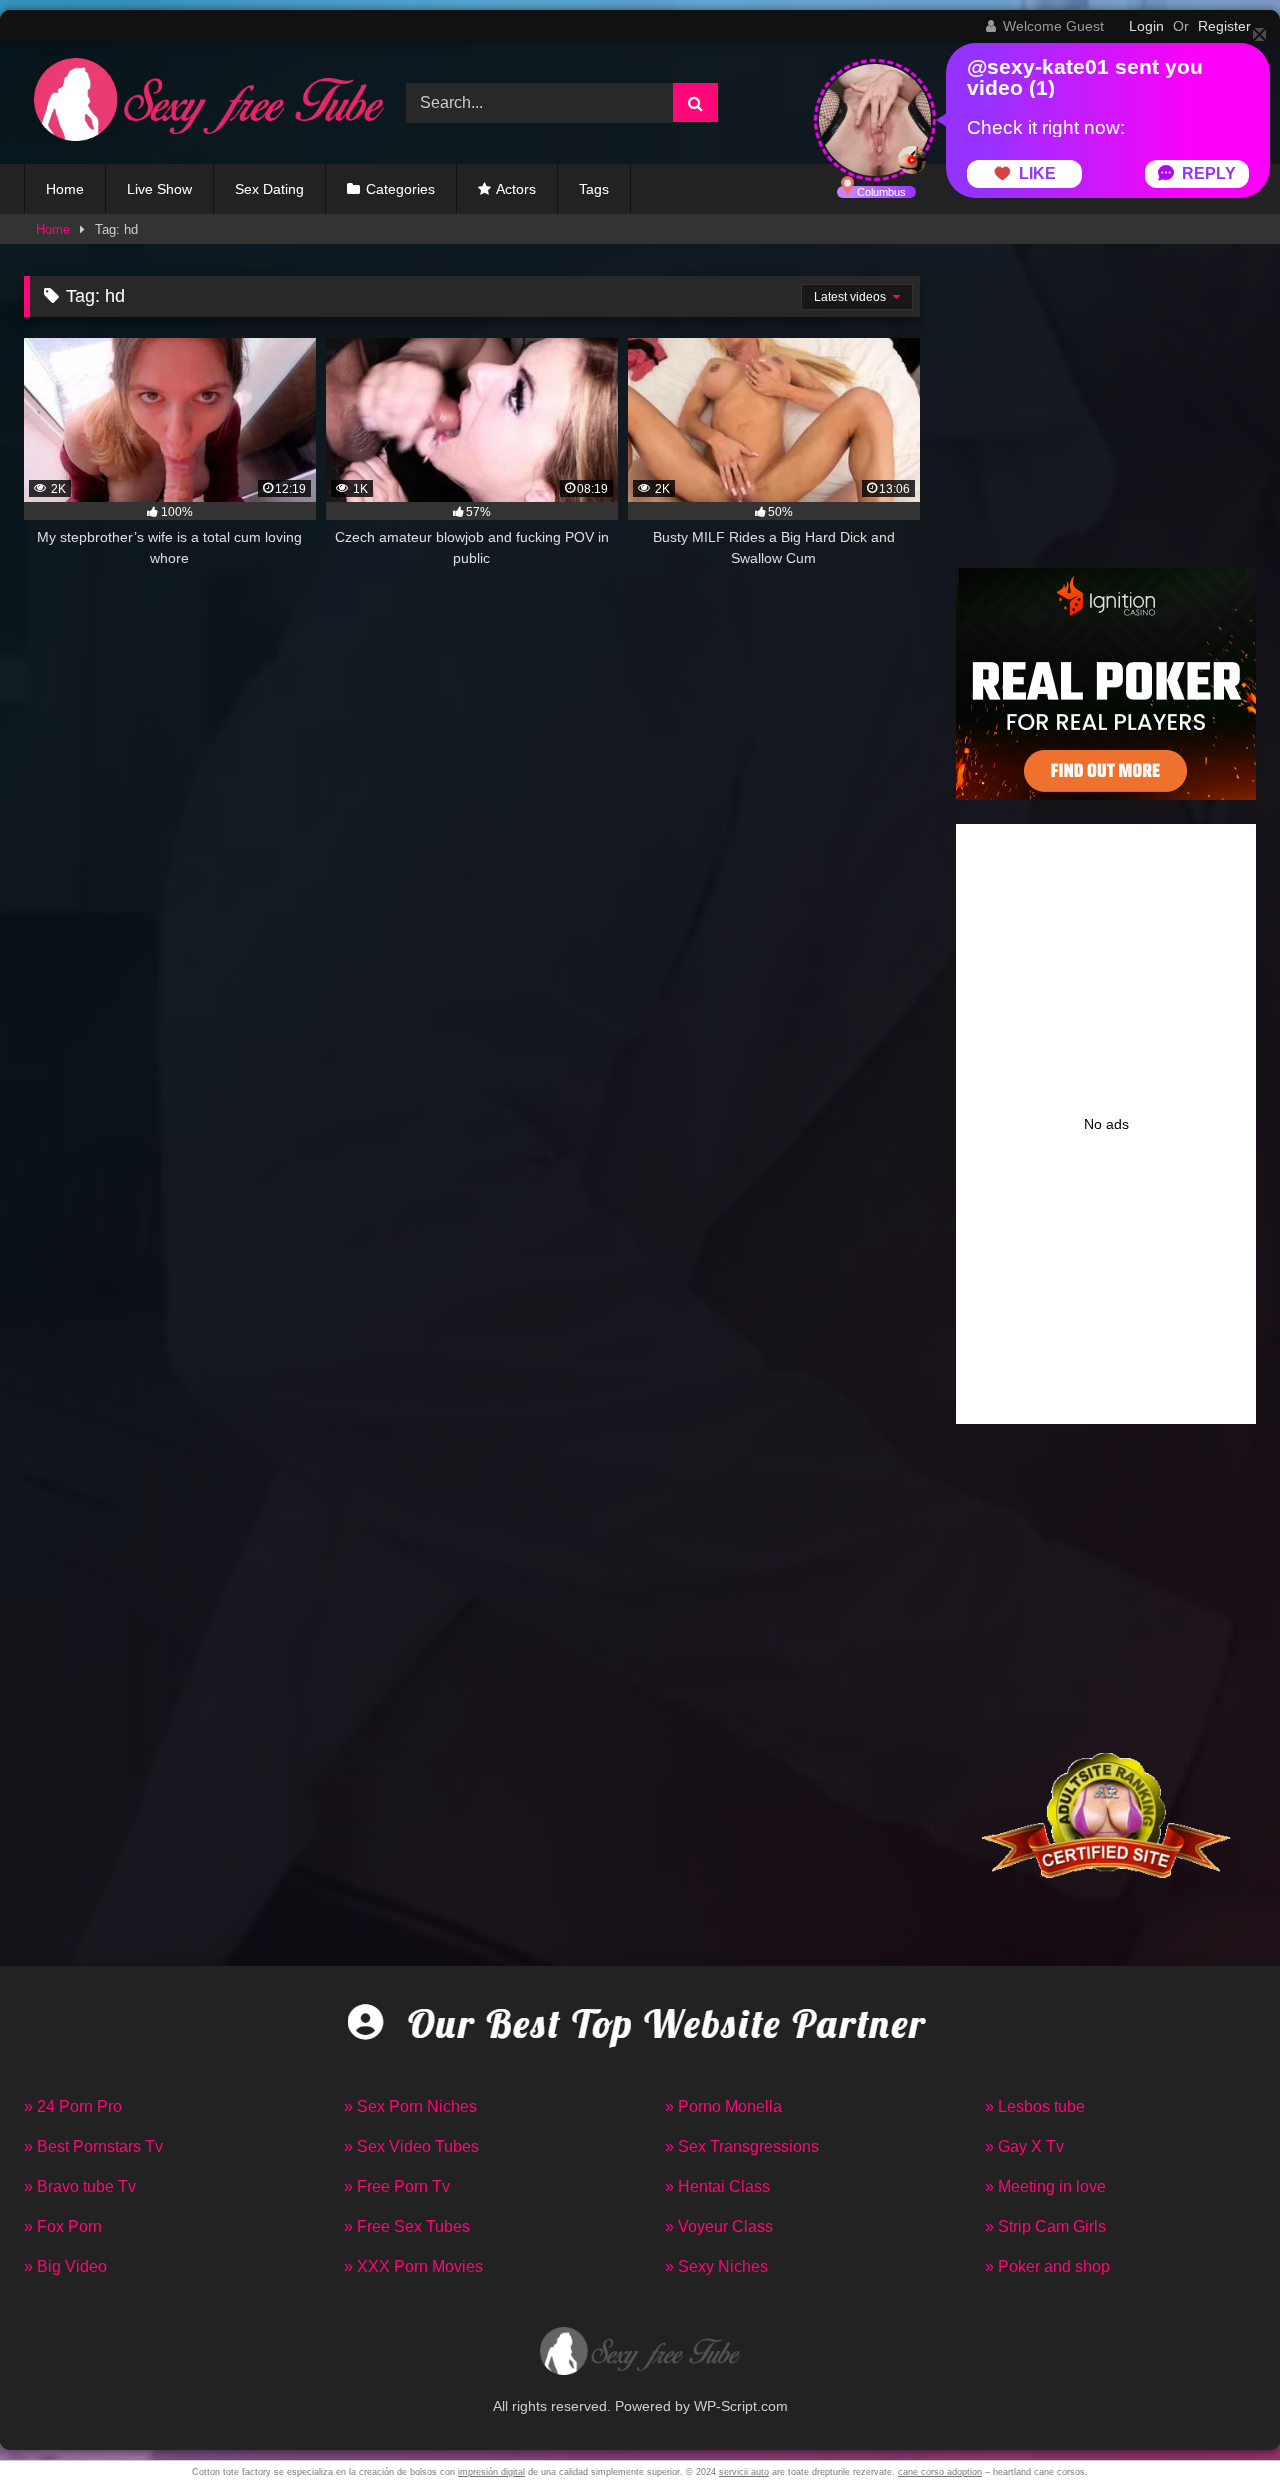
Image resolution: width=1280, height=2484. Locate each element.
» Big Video (65, 2266)
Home (65, 189)
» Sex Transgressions (742, 2146)
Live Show (159, 189)
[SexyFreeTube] (204, 103)
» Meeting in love (1045, 2186)
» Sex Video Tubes (411, 2146)
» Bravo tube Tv (80, 2186)
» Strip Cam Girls (1045, 2226)
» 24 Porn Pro (73, 2106)
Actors (516, 189)
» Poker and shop (1047, 2266)
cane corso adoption (940, 2472)
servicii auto (744, 2472)
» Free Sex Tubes (407, 2226)
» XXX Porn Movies (413, 2266)
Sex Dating (269, 189)
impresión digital (491, 2472)
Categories (400, 189)
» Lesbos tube (1035, 2106)
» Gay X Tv (1024, 2146)
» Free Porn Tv (397, 2186)
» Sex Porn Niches (410, 2106)
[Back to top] (1218, 2424)
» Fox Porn (63, 2226)
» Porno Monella (723, 2106)
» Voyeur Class (719, 2226)
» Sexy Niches (716, 2266)
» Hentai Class (717, 2186)
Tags (594, 189)
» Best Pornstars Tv (93, 2146)
